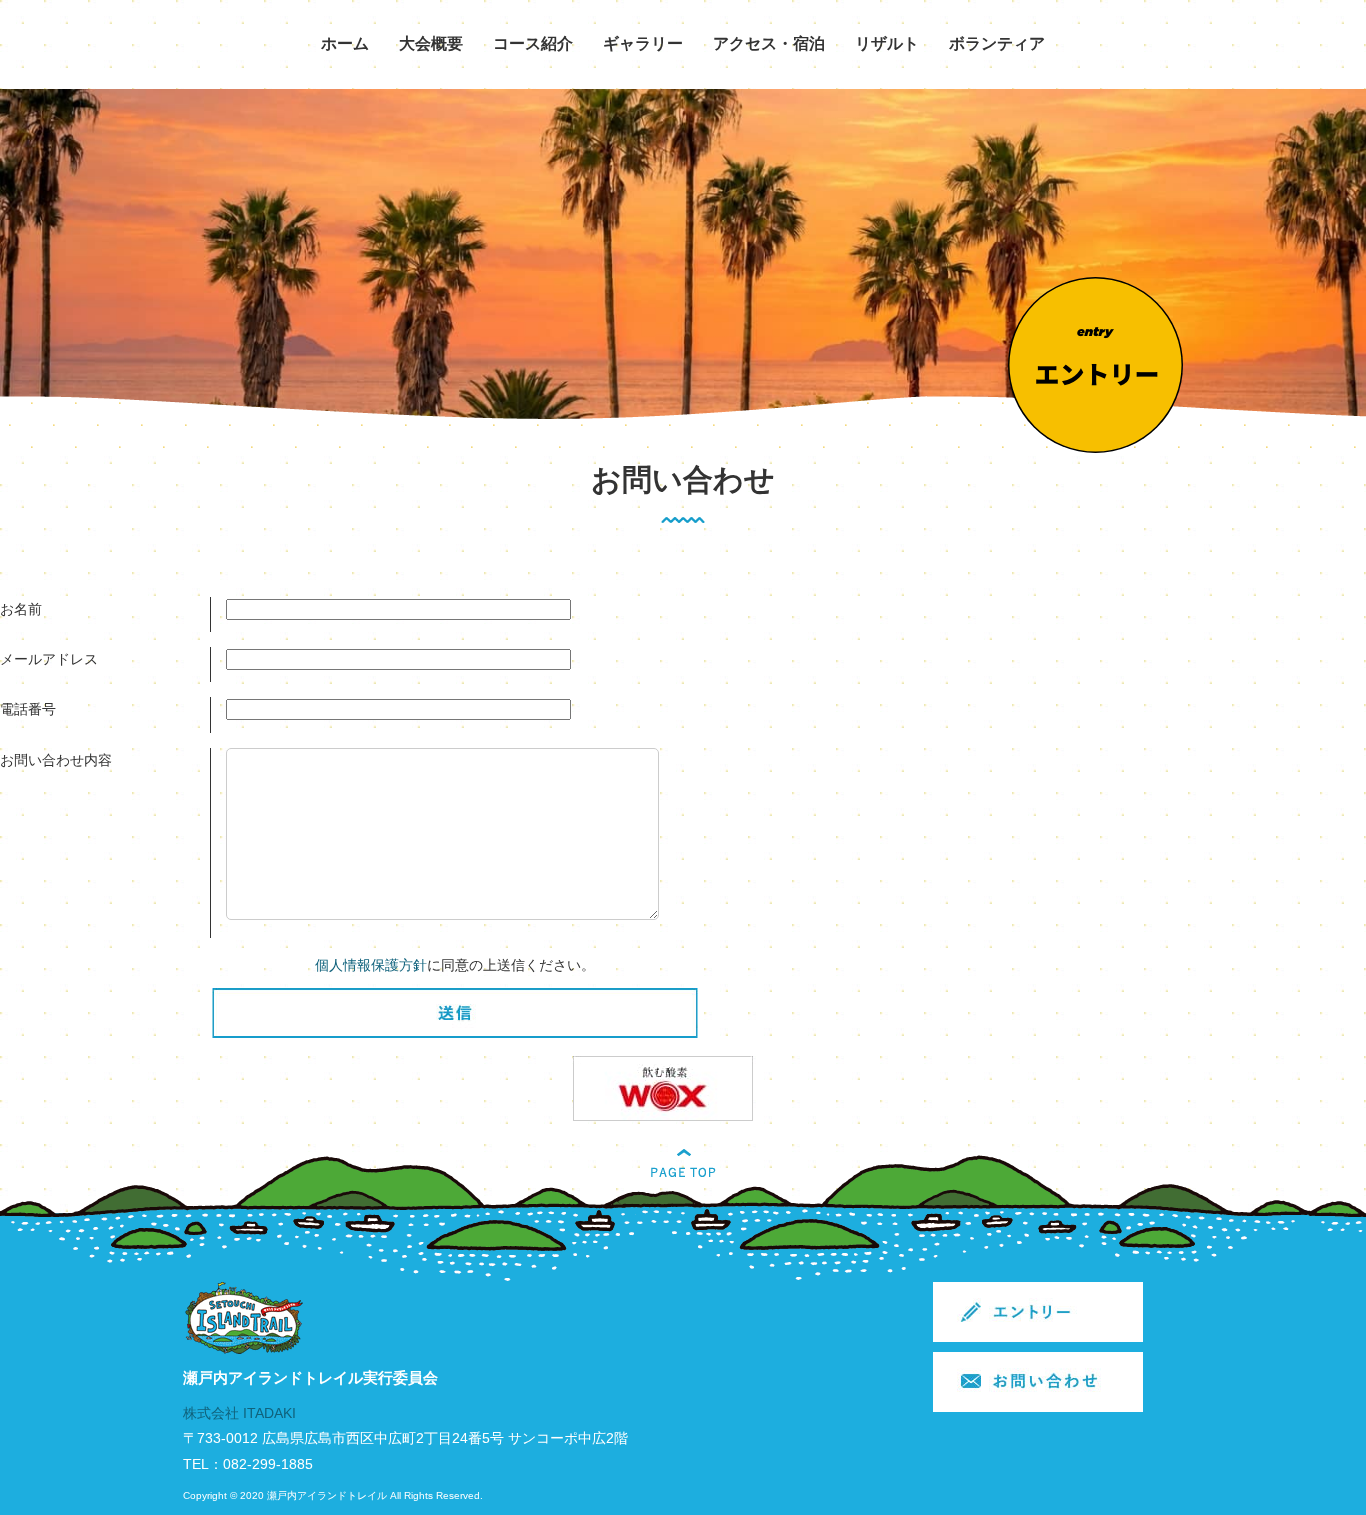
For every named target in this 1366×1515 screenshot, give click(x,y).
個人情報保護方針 (371, 965)
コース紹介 (533, 43)
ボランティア (997, 43)
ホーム (345, 43)
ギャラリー (643, 43)
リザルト (887, 43)
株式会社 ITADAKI (239, 1413)
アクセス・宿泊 (769, 43)
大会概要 (431, 43)
